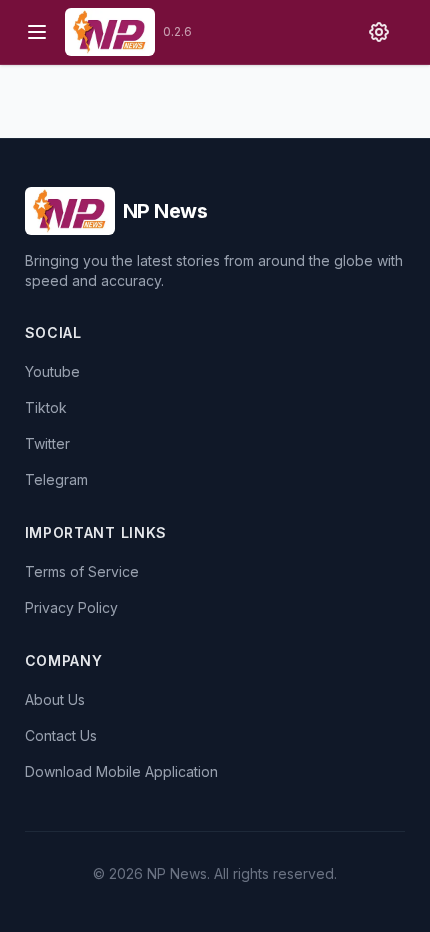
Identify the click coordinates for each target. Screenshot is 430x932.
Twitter (47, 443)
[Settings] (379, 32)
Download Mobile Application (121, 771)
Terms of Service (82, 571)
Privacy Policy (71, 607)
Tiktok (46, 407)
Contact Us (61, 735)
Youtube (52, 371)
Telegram (56, 479)
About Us (55, 699)
